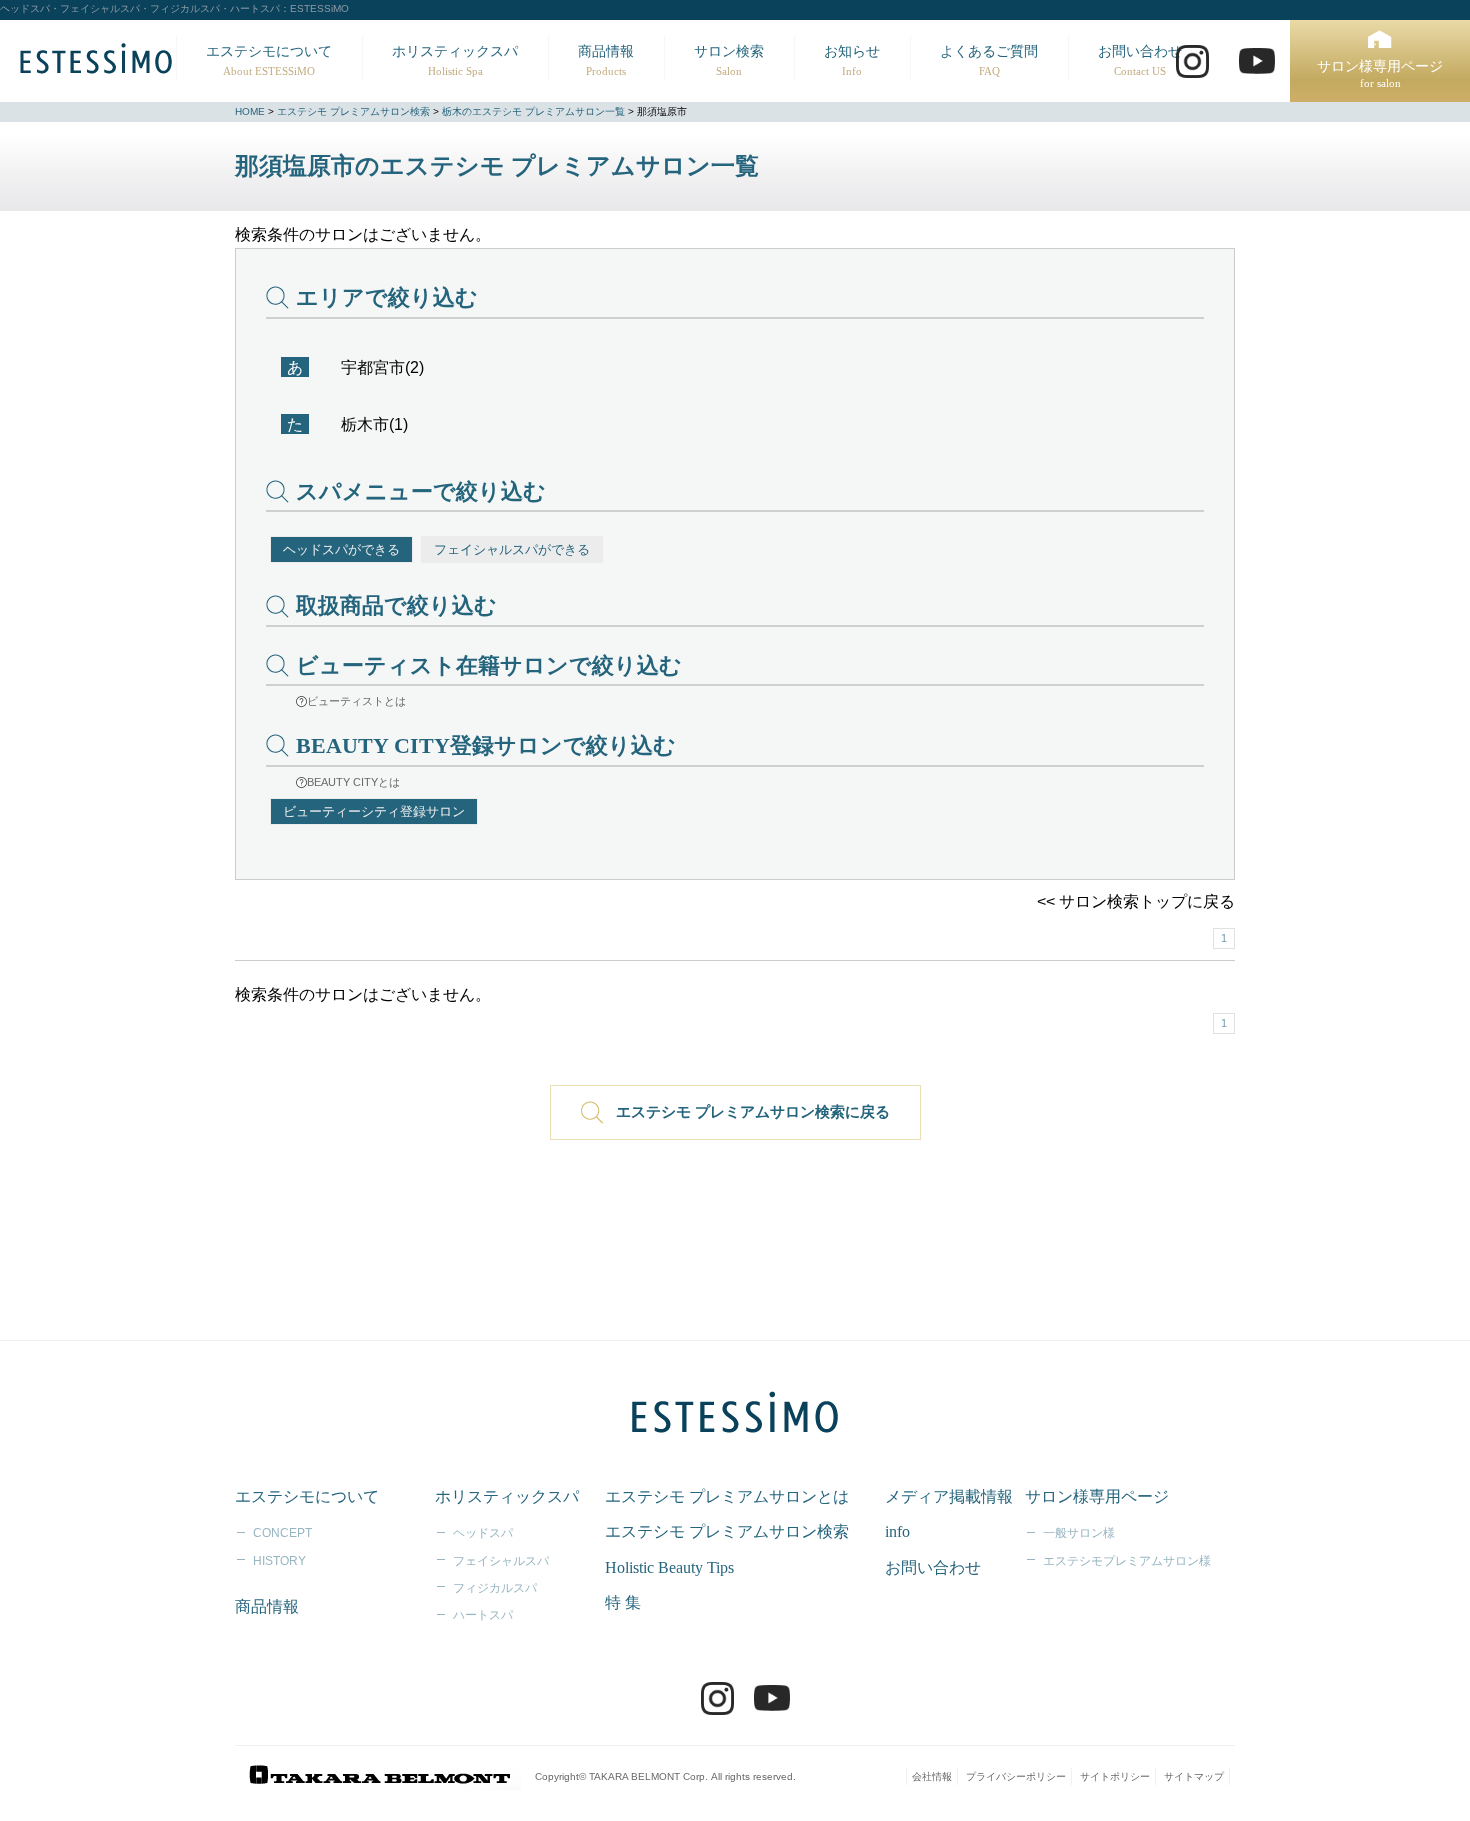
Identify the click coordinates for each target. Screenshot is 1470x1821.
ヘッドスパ (483, 1533)
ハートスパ (483, 1615)
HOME (250, 111)
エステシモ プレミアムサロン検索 (353, 111)
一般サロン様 (1079, 1533)
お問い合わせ (1140, 60)
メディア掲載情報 (949, 1496)
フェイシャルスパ (501, 1561)
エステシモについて (269, 60)
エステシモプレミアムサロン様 (1127, 1561)
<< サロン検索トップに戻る (1136, 901)
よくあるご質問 (989, 60)
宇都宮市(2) (382, 367)
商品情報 (606, 60)
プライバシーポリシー (1016, 1776)
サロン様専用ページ (1380, 74)
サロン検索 (729, 60)
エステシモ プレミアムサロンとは (727, 1496)
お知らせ (852, 60)
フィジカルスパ (495, 1588)
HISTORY (279, 1561)
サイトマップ (1194, 1776)
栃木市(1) (374, 424)
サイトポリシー (1115, 1776)
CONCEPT (282, 1533)
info (897, 1531)
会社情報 (932, 1776)
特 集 (623, 1602)
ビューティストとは (356, 701)
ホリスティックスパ (455, 60)
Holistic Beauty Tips (669, 1567)
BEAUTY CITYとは (353, 782)
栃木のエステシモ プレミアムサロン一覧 (533, 111)
